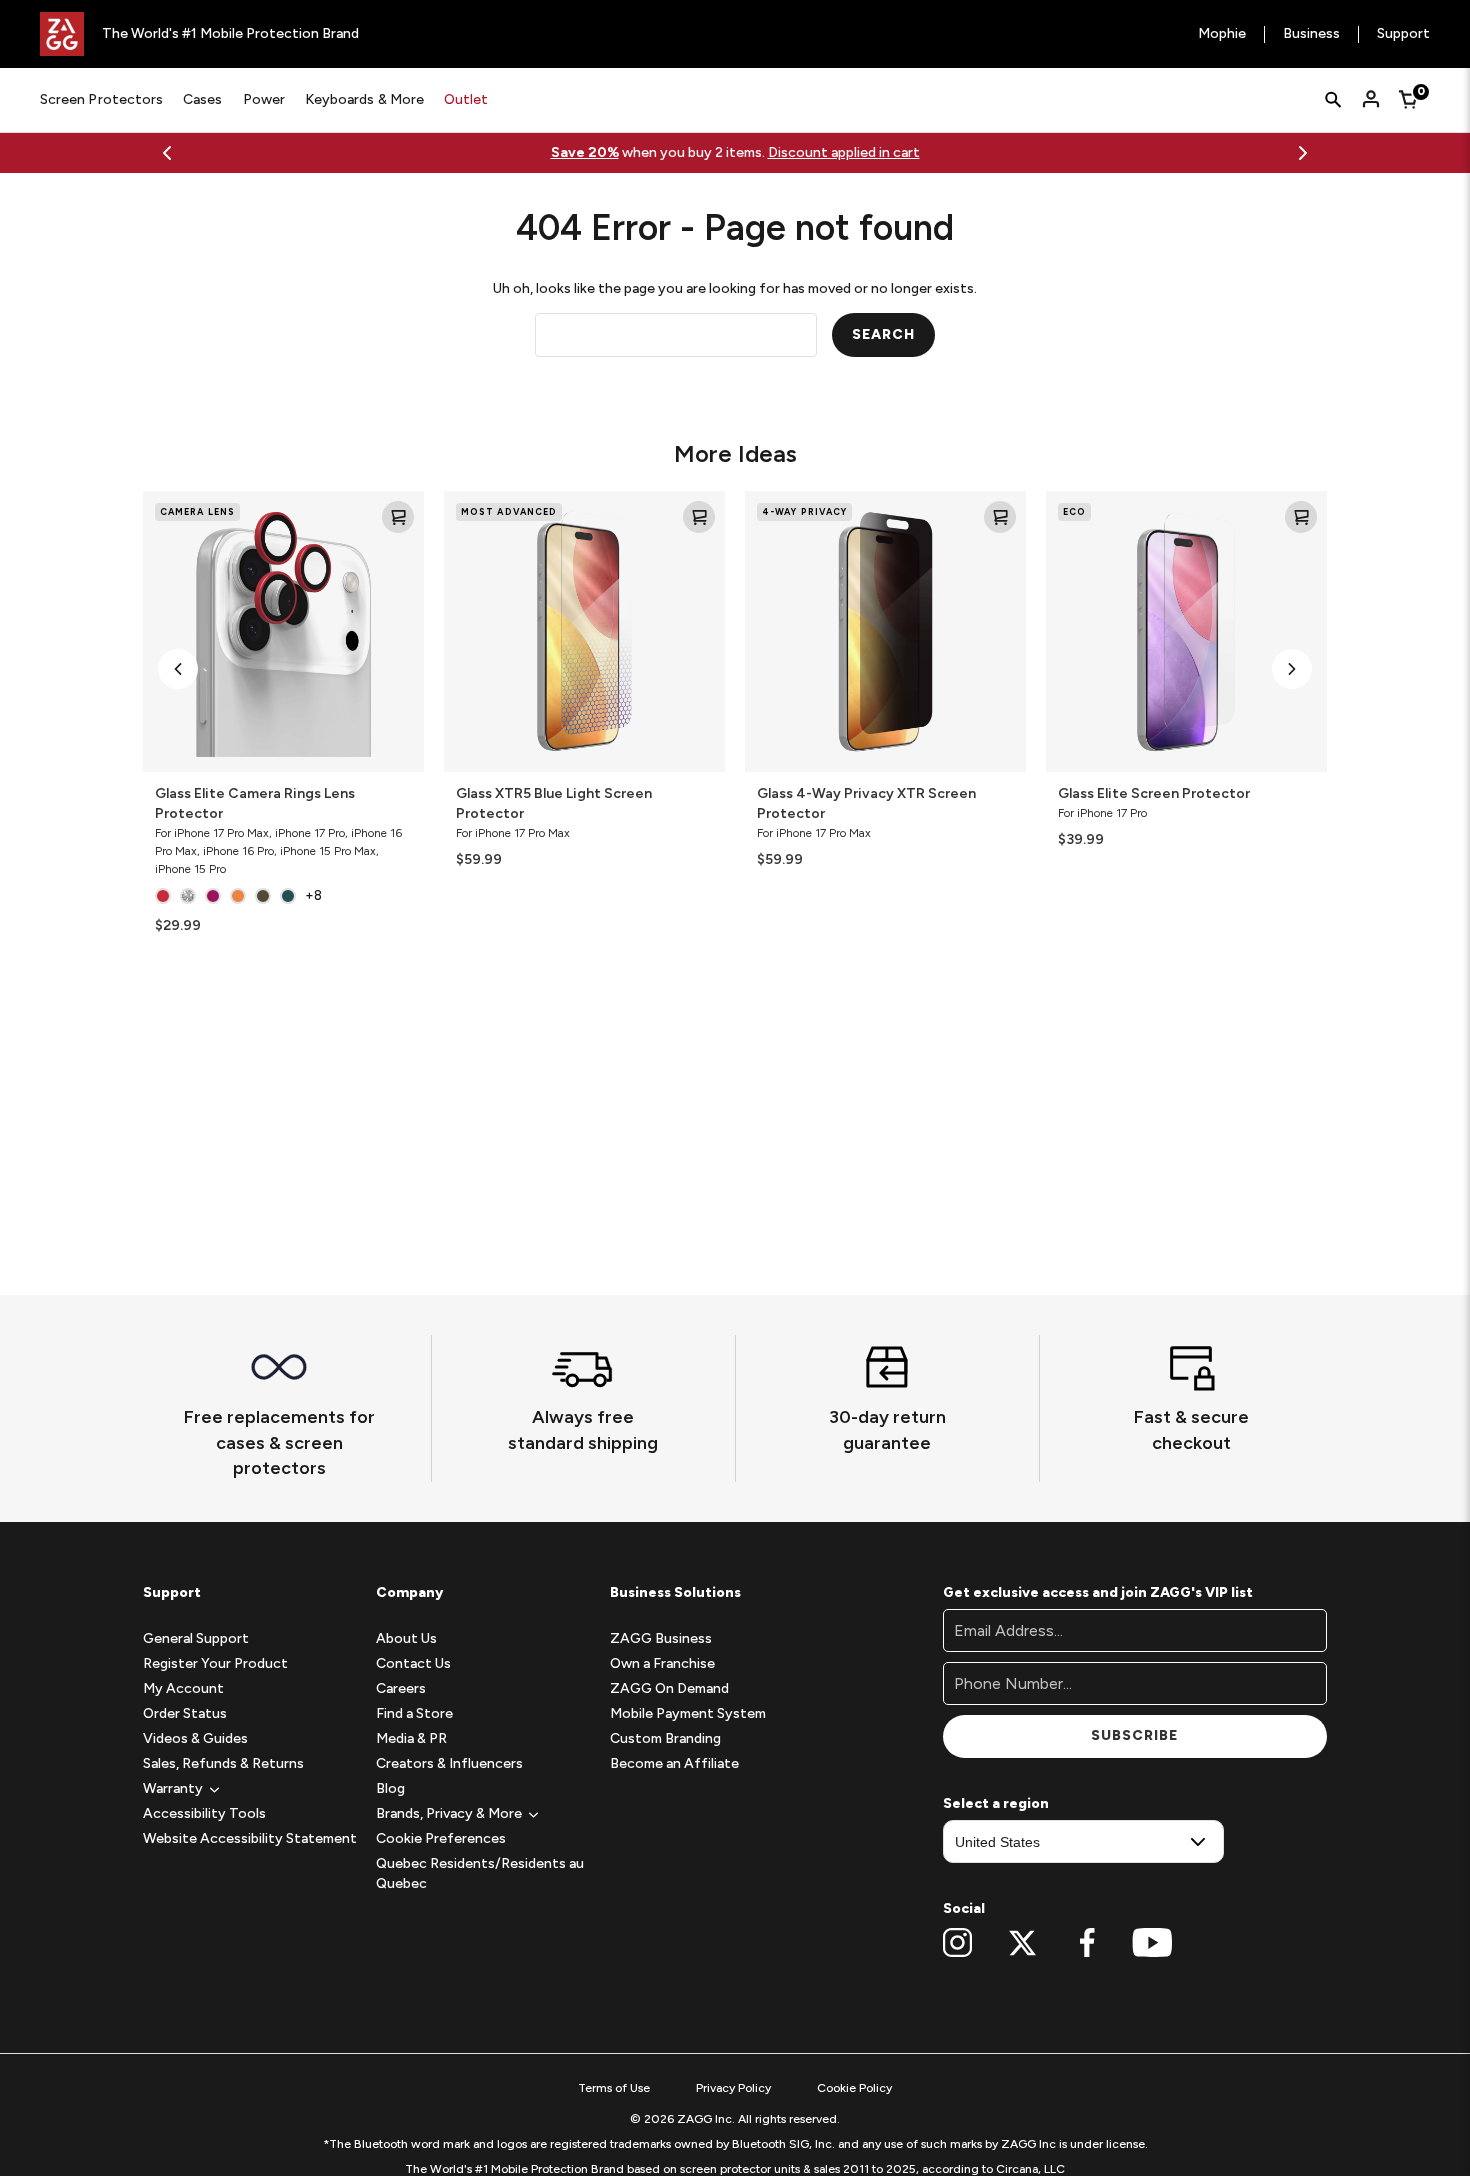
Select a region (996, 1803)
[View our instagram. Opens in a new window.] (957, 1943)
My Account (183, 1688)
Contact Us (413, 1663)
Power (264, 99)
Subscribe (1134, 1735)
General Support (196, 1638)
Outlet (466, 99)
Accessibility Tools (204, 1813)
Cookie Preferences (441, 1838)
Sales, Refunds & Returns (223, 1763)
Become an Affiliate (674, 1763)
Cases (202, 99)
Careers (401, 1688)
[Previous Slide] (167, 153)
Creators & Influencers (449, 1763)
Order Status (185, 1713)
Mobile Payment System (688, 1713)
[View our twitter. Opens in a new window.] (1022, 1943)
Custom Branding (665, 1738)
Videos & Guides (195, 1738)
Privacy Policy (733, 2088)
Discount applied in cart (844, 152)
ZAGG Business (661, 1638)
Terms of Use (614, 2088)
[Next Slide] (1303, 153)
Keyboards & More (364, 99)
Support (1403, 34)
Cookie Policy (854, 2088)
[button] (178, 669)
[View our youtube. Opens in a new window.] (1152, 1943)
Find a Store (414, 1713)
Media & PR (411, 1738)
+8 (313, 895)
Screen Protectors (101, 99)
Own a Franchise (662, 1663)
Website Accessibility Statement (250, 1838)
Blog (390, 1788)
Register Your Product (215, 1663)
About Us (406, 1638)
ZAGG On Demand (669, 1688)
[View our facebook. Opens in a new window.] (1087, 1943)
